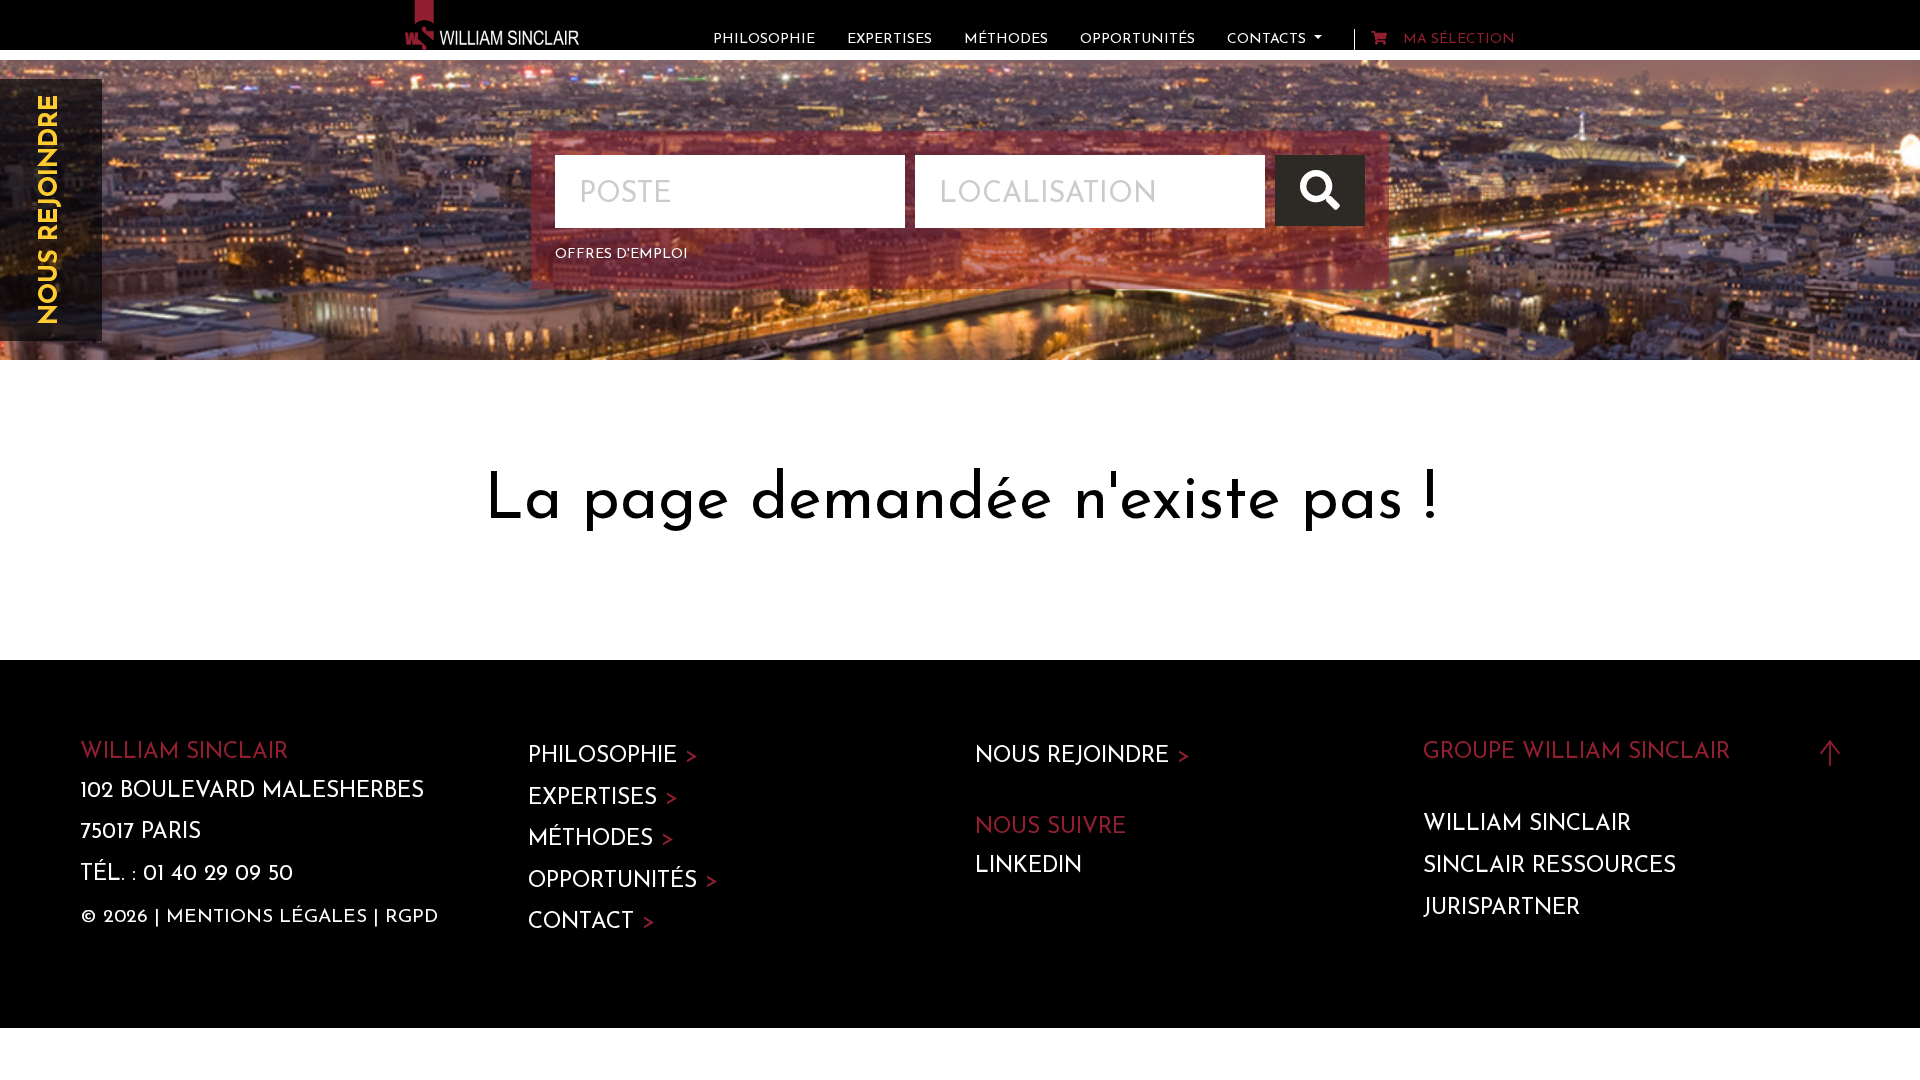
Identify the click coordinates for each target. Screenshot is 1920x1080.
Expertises (889, 39)
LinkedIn (1028, 866)
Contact (591, 922)
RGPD (411, 917)
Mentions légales (266, 917)
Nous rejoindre (50, 210)
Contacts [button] (1268, 39)
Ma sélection (1459, 39)
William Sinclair (1527, 824)
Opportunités (1137, 39)
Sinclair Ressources (1549, 866)
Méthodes (1006, 39)
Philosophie (764, 39)
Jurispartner (1501, 908)
